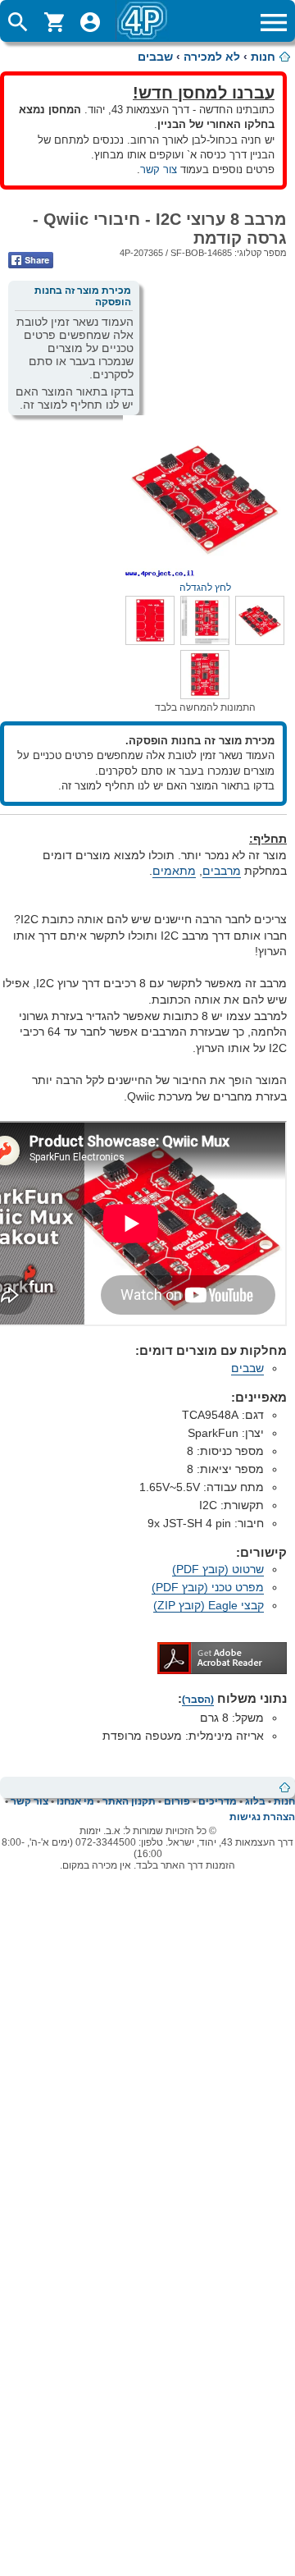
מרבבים (222, 871)
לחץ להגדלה (205, 588)
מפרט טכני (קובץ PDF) (208, 1587)
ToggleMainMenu (274, 22)
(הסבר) (198, 1700)
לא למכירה (212, 57)
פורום (177, 1801)
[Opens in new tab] (222, 1670)
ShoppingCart (54, 22)
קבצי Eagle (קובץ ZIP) (209, 1605)
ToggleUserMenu (90, 22)
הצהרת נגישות (262, 1817)
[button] (260, 641)
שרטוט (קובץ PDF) (218, 1569)
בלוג (255, 1801)
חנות (263, 57)
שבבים (155, 57)
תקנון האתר (129, 1801)
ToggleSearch (18, 22)
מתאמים (174, 871)
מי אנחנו (75, 1801)
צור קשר (159, 169)
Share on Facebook (31, 260)
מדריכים (218, 1801)
